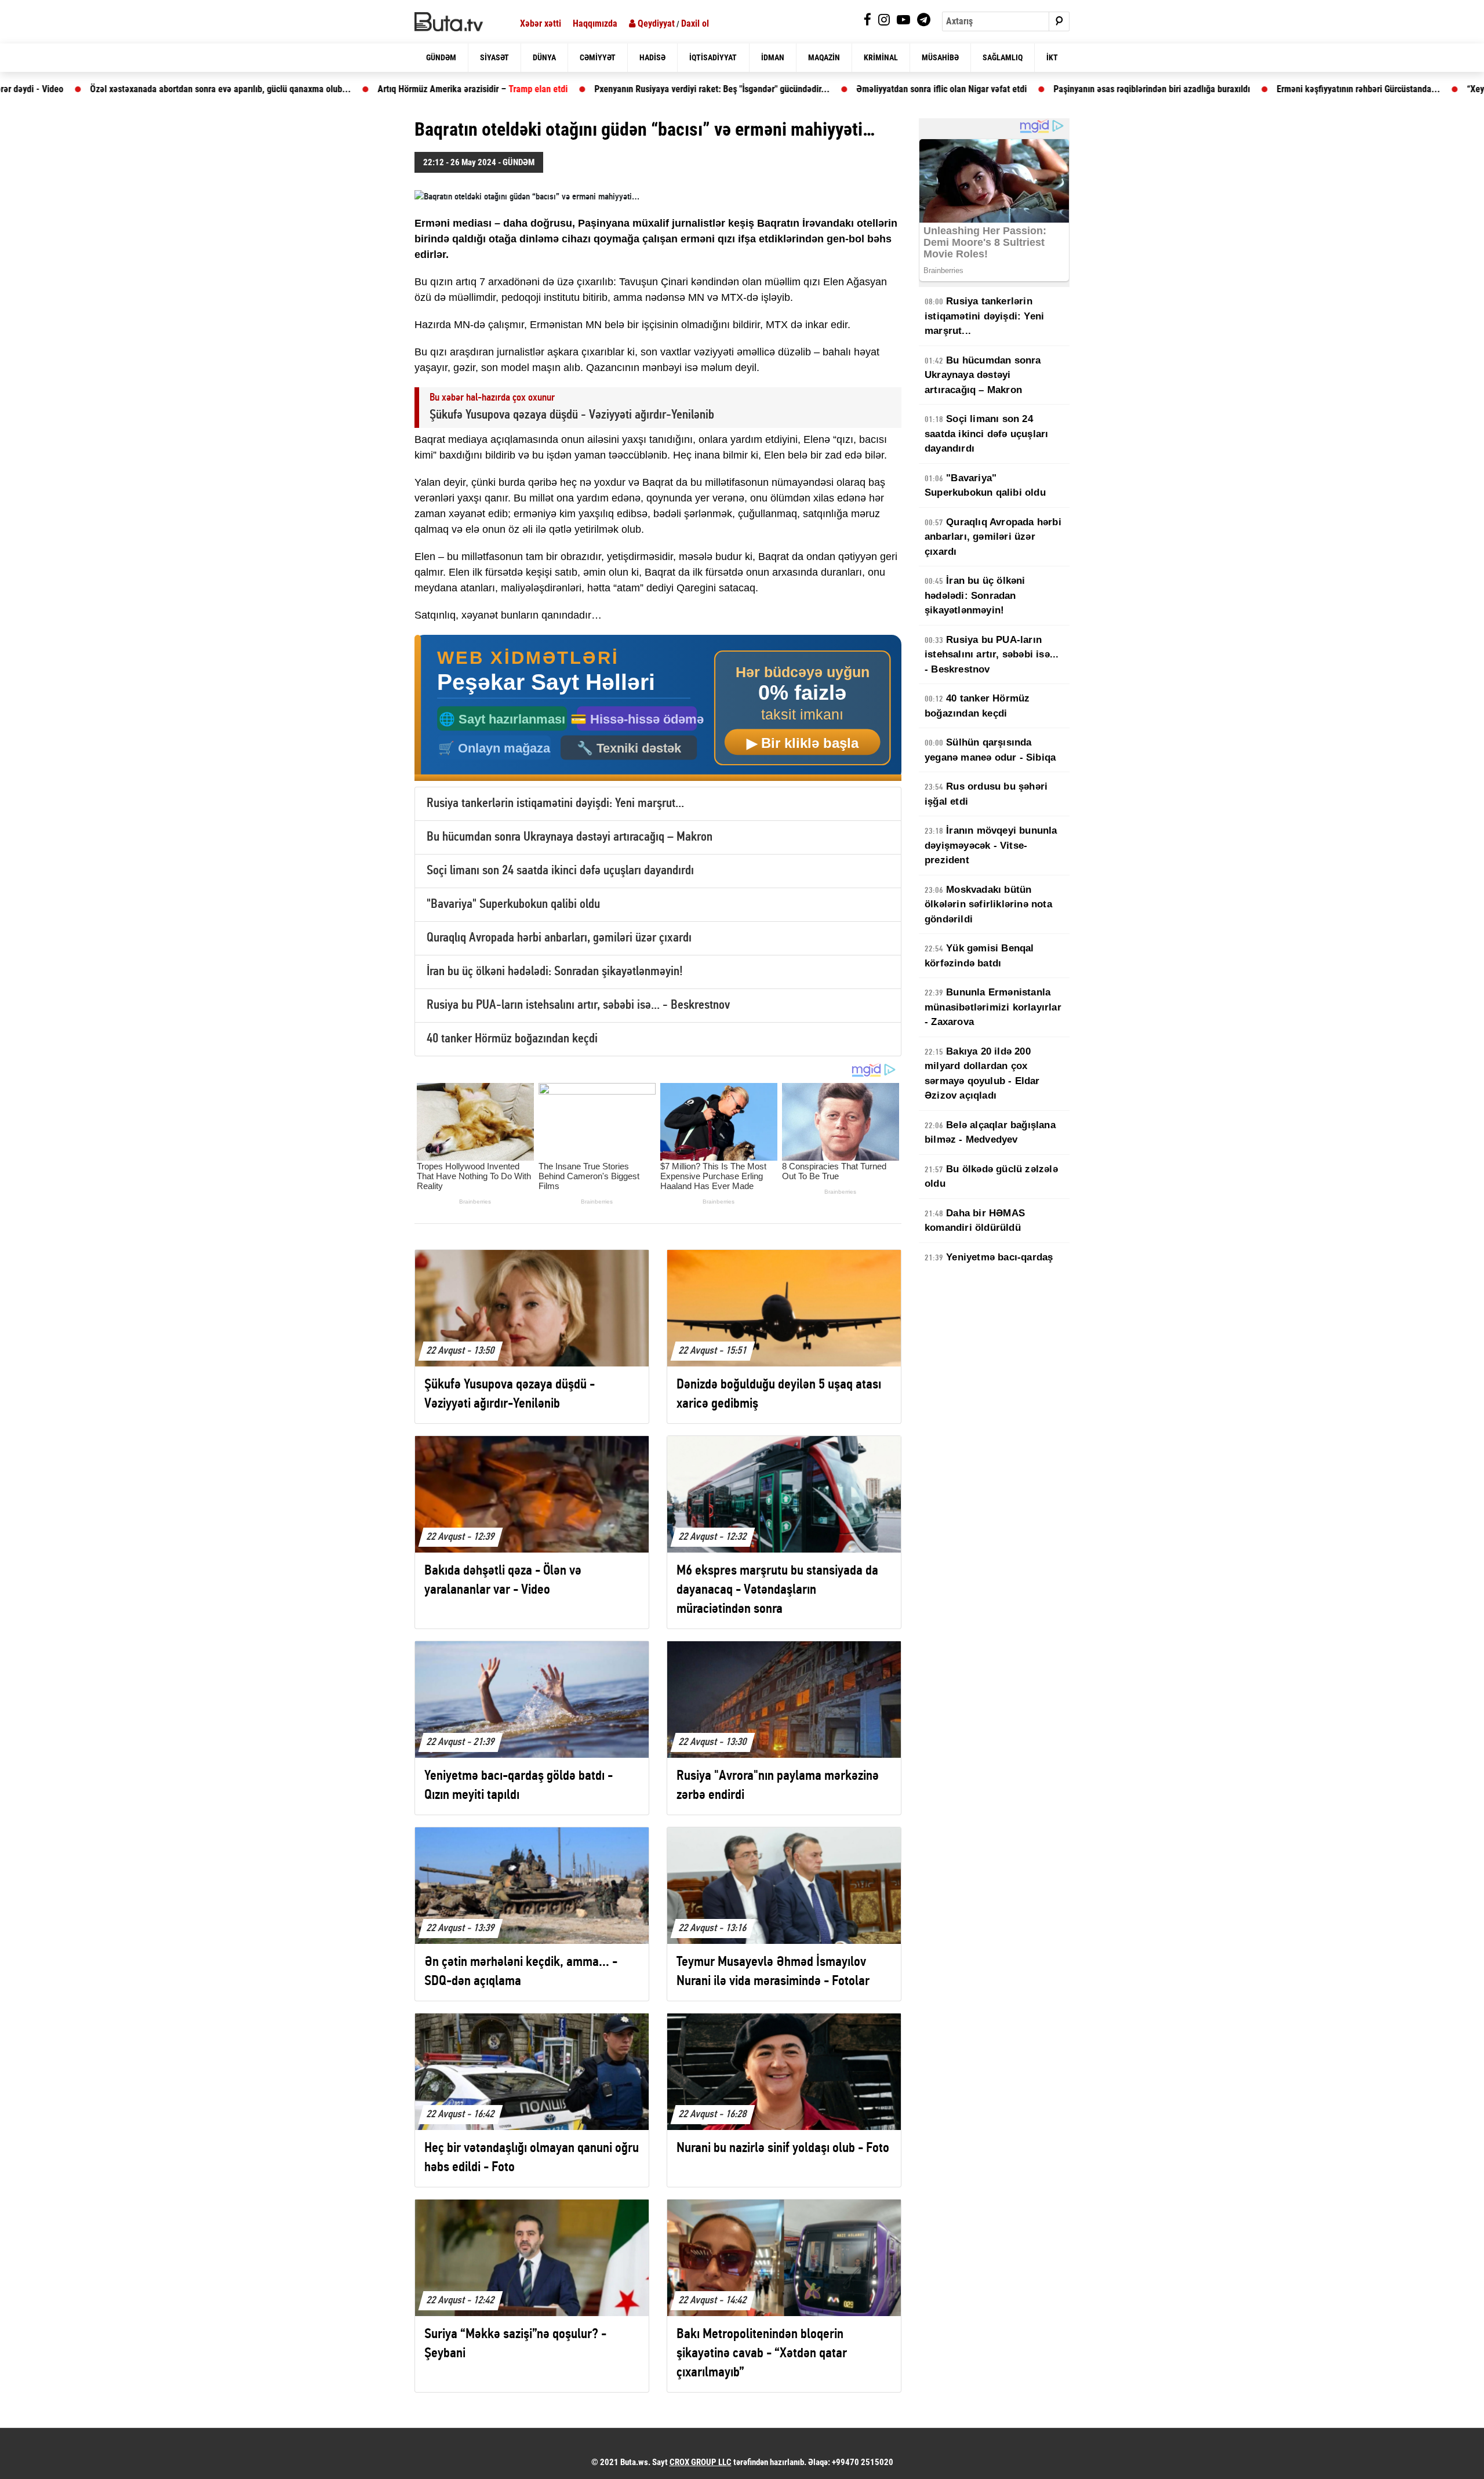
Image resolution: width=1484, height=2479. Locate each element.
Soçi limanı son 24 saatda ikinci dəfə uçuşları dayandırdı (560, 871)
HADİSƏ (652, 57)
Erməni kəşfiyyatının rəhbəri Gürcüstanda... (1239, 89)
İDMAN (773, 57)
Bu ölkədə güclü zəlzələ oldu (991, 1177)
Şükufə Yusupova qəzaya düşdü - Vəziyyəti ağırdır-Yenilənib (572, 415)
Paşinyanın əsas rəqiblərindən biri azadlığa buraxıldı (1033, 89)
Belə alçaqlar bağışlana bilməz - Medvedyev (990, 1133)
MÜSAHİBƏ (940, 57)
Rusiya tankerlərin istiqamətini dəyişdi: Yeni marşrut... (555, 804)
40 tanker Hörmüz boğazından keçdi (512, 1039)
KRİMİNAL (881, 57)
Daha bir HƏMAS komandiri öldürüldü (975, 1221)
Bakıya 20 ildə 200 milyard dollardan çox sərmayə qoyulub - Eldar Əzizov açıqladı (982, 1074)
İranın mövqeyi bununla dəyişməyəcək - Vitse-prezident (991, 845)
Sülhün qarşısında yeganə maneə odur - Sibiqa (990, 750)
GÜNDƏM (441, 57)
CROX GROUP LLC (701, 2462)
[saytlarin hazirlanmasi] (658, 708)
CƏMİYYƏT (598, 57)
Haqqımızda (595, 23)
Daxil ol (695, 23)
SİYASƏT (494, 57)
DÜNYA (544, 57)
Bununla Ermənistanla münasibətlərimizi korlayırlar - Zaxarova (993, 1007)
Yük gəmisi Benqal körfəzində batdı (979, 956)
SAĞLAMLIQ (1003, 57)
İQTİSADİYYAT (713, 57)
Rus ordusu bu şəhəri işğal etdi (986, 794)
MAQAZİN (824, 57)
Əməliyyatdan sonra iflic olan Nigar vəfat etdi (823, 89)
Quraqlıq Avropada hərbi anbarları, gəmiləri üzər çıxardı (559, 938)
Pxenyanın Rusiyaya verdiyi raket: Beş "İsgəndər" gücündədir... (593, 89)
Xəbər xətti (541, 23)
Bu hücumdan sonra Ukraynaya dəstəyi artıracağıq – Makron (570, 837)
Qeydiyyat (655, 23)
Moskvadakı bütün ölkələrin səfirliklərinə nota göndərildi (988, 904)
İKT (1052, 57)
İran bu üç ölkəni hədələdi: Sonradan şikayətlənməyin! (555, 972)
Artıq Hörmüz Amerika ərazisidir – (354, 89)
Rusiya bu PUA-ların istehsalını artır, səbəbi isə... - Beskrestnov (578, 1006)
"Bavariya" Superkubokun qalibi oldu (513, 905)
